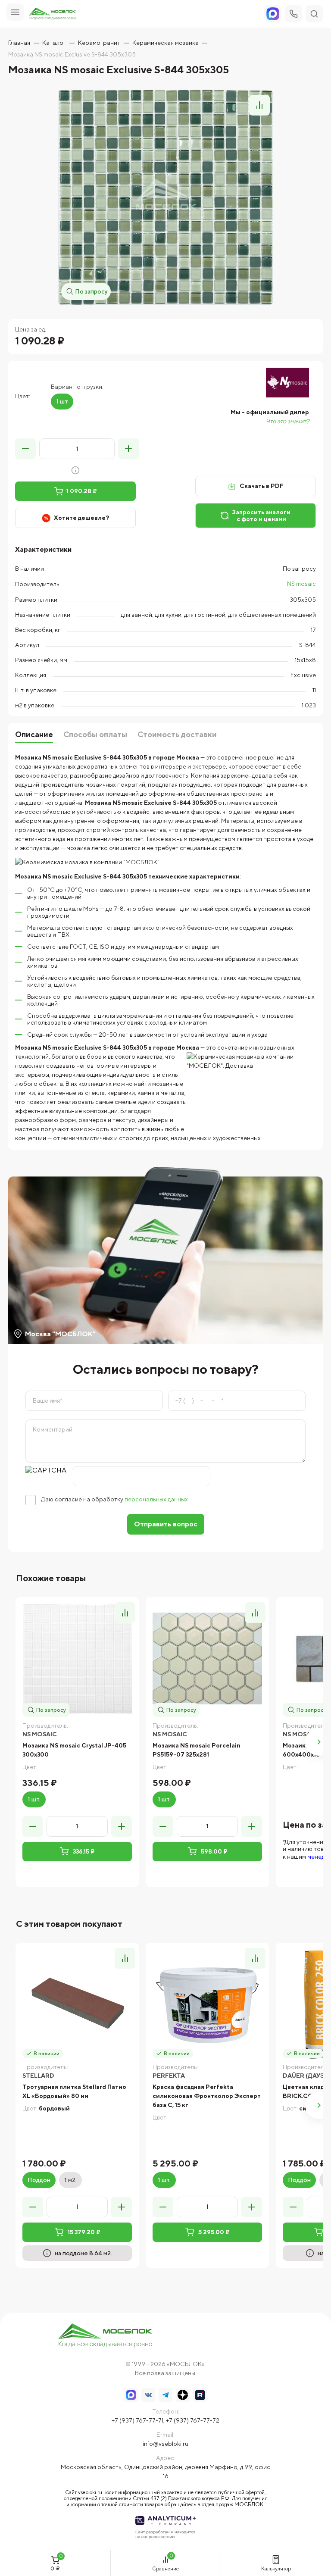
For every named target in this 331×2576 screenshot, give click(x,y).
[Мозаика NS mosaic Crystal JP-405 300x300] (77, 1659)
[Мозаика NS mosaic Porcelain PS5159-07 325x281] (207, 1659)
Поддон (39, 2180)
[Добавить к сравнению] (259, 105)
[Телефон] (294, 14)
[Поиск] (314, 14)
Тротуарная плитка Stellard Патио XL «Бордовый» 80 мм (74, 2091)
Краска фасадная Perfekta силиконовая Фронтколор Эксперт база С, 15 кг (207, 2096)
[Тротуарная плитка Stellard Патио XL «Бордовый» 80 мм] (77, 2004)
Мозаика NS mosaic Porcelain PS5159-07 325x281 (197, 1750)
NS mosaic (301, 584)
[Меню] (15, 12)
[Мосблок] (52, 14)
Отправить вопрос (166, 1524)
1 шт (62, 401)
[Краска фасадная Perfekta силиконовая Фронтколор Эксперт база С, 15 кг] (207, 2004)
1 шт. (34, 1799)
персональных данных (156, 1499)
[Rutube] (200, 2395)
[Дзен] (183, 2395)
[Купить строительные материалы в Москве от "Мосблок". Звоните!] (105, 2336)
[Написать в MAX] (131, 2395)
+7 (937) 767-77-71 (137, 2420)
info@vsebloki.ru (165, 2444)
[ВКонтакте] (148, 2395)
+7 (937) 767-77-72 (193, 2420)
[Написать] (273, 14)
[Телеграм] (165, 2395)
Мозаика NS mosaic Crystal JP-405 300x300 (74, 1750)
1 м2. (70, 2180)
